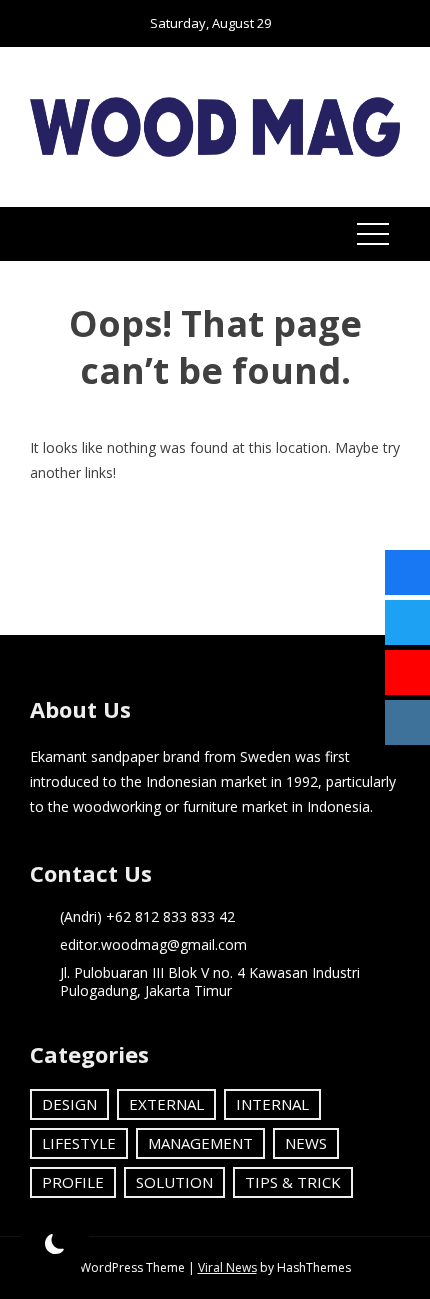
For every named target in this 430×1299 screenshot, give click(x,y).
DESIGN (69, 1104)
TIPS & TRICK (293, 1182)
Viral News (227, 1267)
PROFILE (73, 1182)
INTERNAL (272, 1104)
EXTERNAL (166, 1104)
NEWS (306, 1143)
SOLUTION (174, 1182)
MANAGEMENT (200, 1143)
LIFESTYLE (79, 1143)
